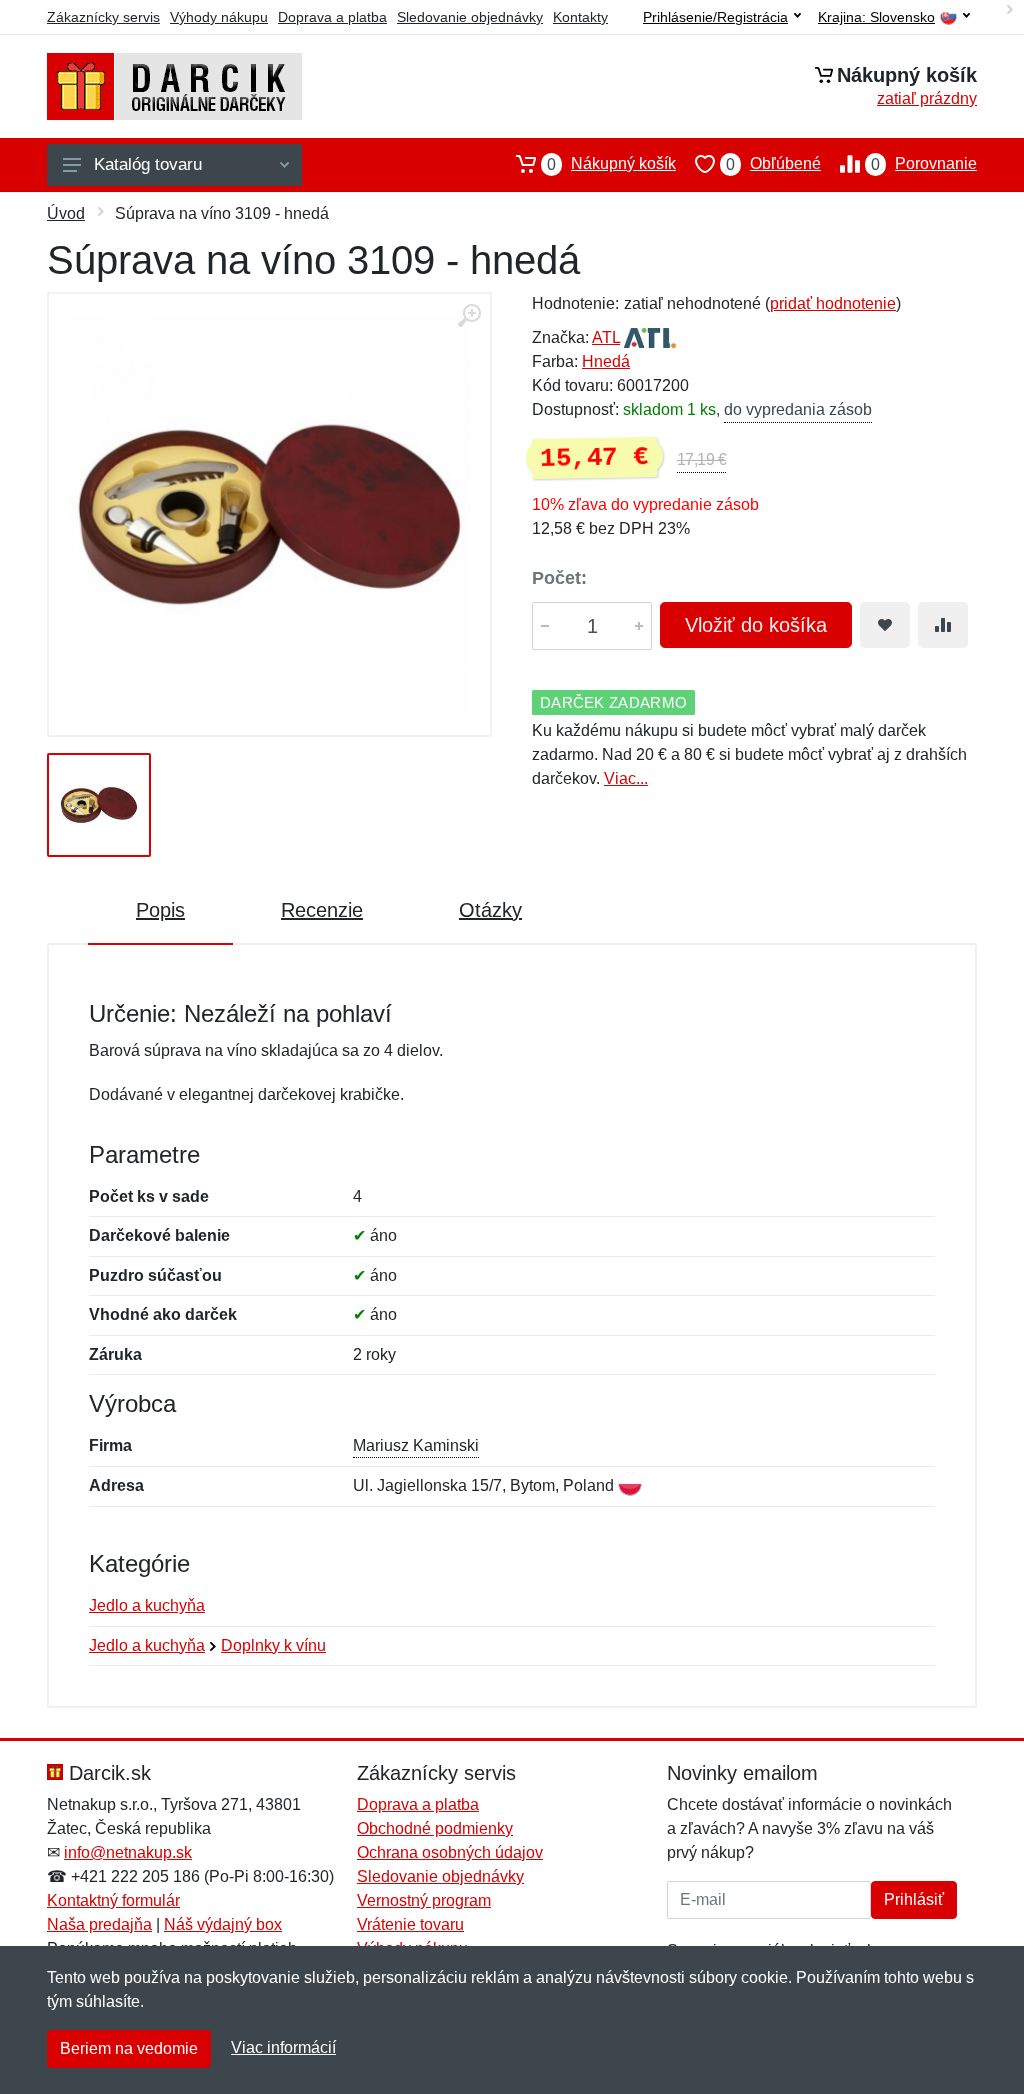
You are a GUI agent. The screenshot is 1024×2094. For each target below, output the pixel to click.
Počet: (559, 578)
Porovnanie (924, 164)
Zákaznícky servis (103, 17)
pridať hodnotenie (833, 303)
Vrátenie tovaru (410, 1924)
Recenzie (322, 910)
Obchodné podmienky (435, 1828)
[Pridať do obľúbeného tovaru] (885, 625)
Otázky (490, 910)
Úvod (66, 213)
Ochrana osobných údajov (450, 1852)
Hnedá (606, 361)
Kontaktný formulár (113, 1900)
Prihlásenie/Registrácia (715, 17)
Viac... (626, 778)
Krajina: (876, 17)
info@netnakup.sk (128, 1852)
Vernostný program (424, 1900)
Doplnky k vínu (273, 1645)
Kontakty (580, 17)
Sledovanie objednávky (470, 17)
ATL (606, 337)
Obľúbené (773, 164)
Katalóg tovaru (148, 164)
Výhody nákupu (219, 17)
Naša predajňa (99, 1924)
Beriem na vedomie (129, 2048)
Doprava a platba (332, 17)
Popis (160, 910)
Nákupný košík (611, 164)
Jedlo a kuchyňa (147, 1605)
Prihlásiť (914, 1899)
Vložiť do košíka (756, 625)
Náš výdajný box (223, 1924)
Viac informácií (283, 2047)
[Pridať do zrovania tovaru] (943, 625)
